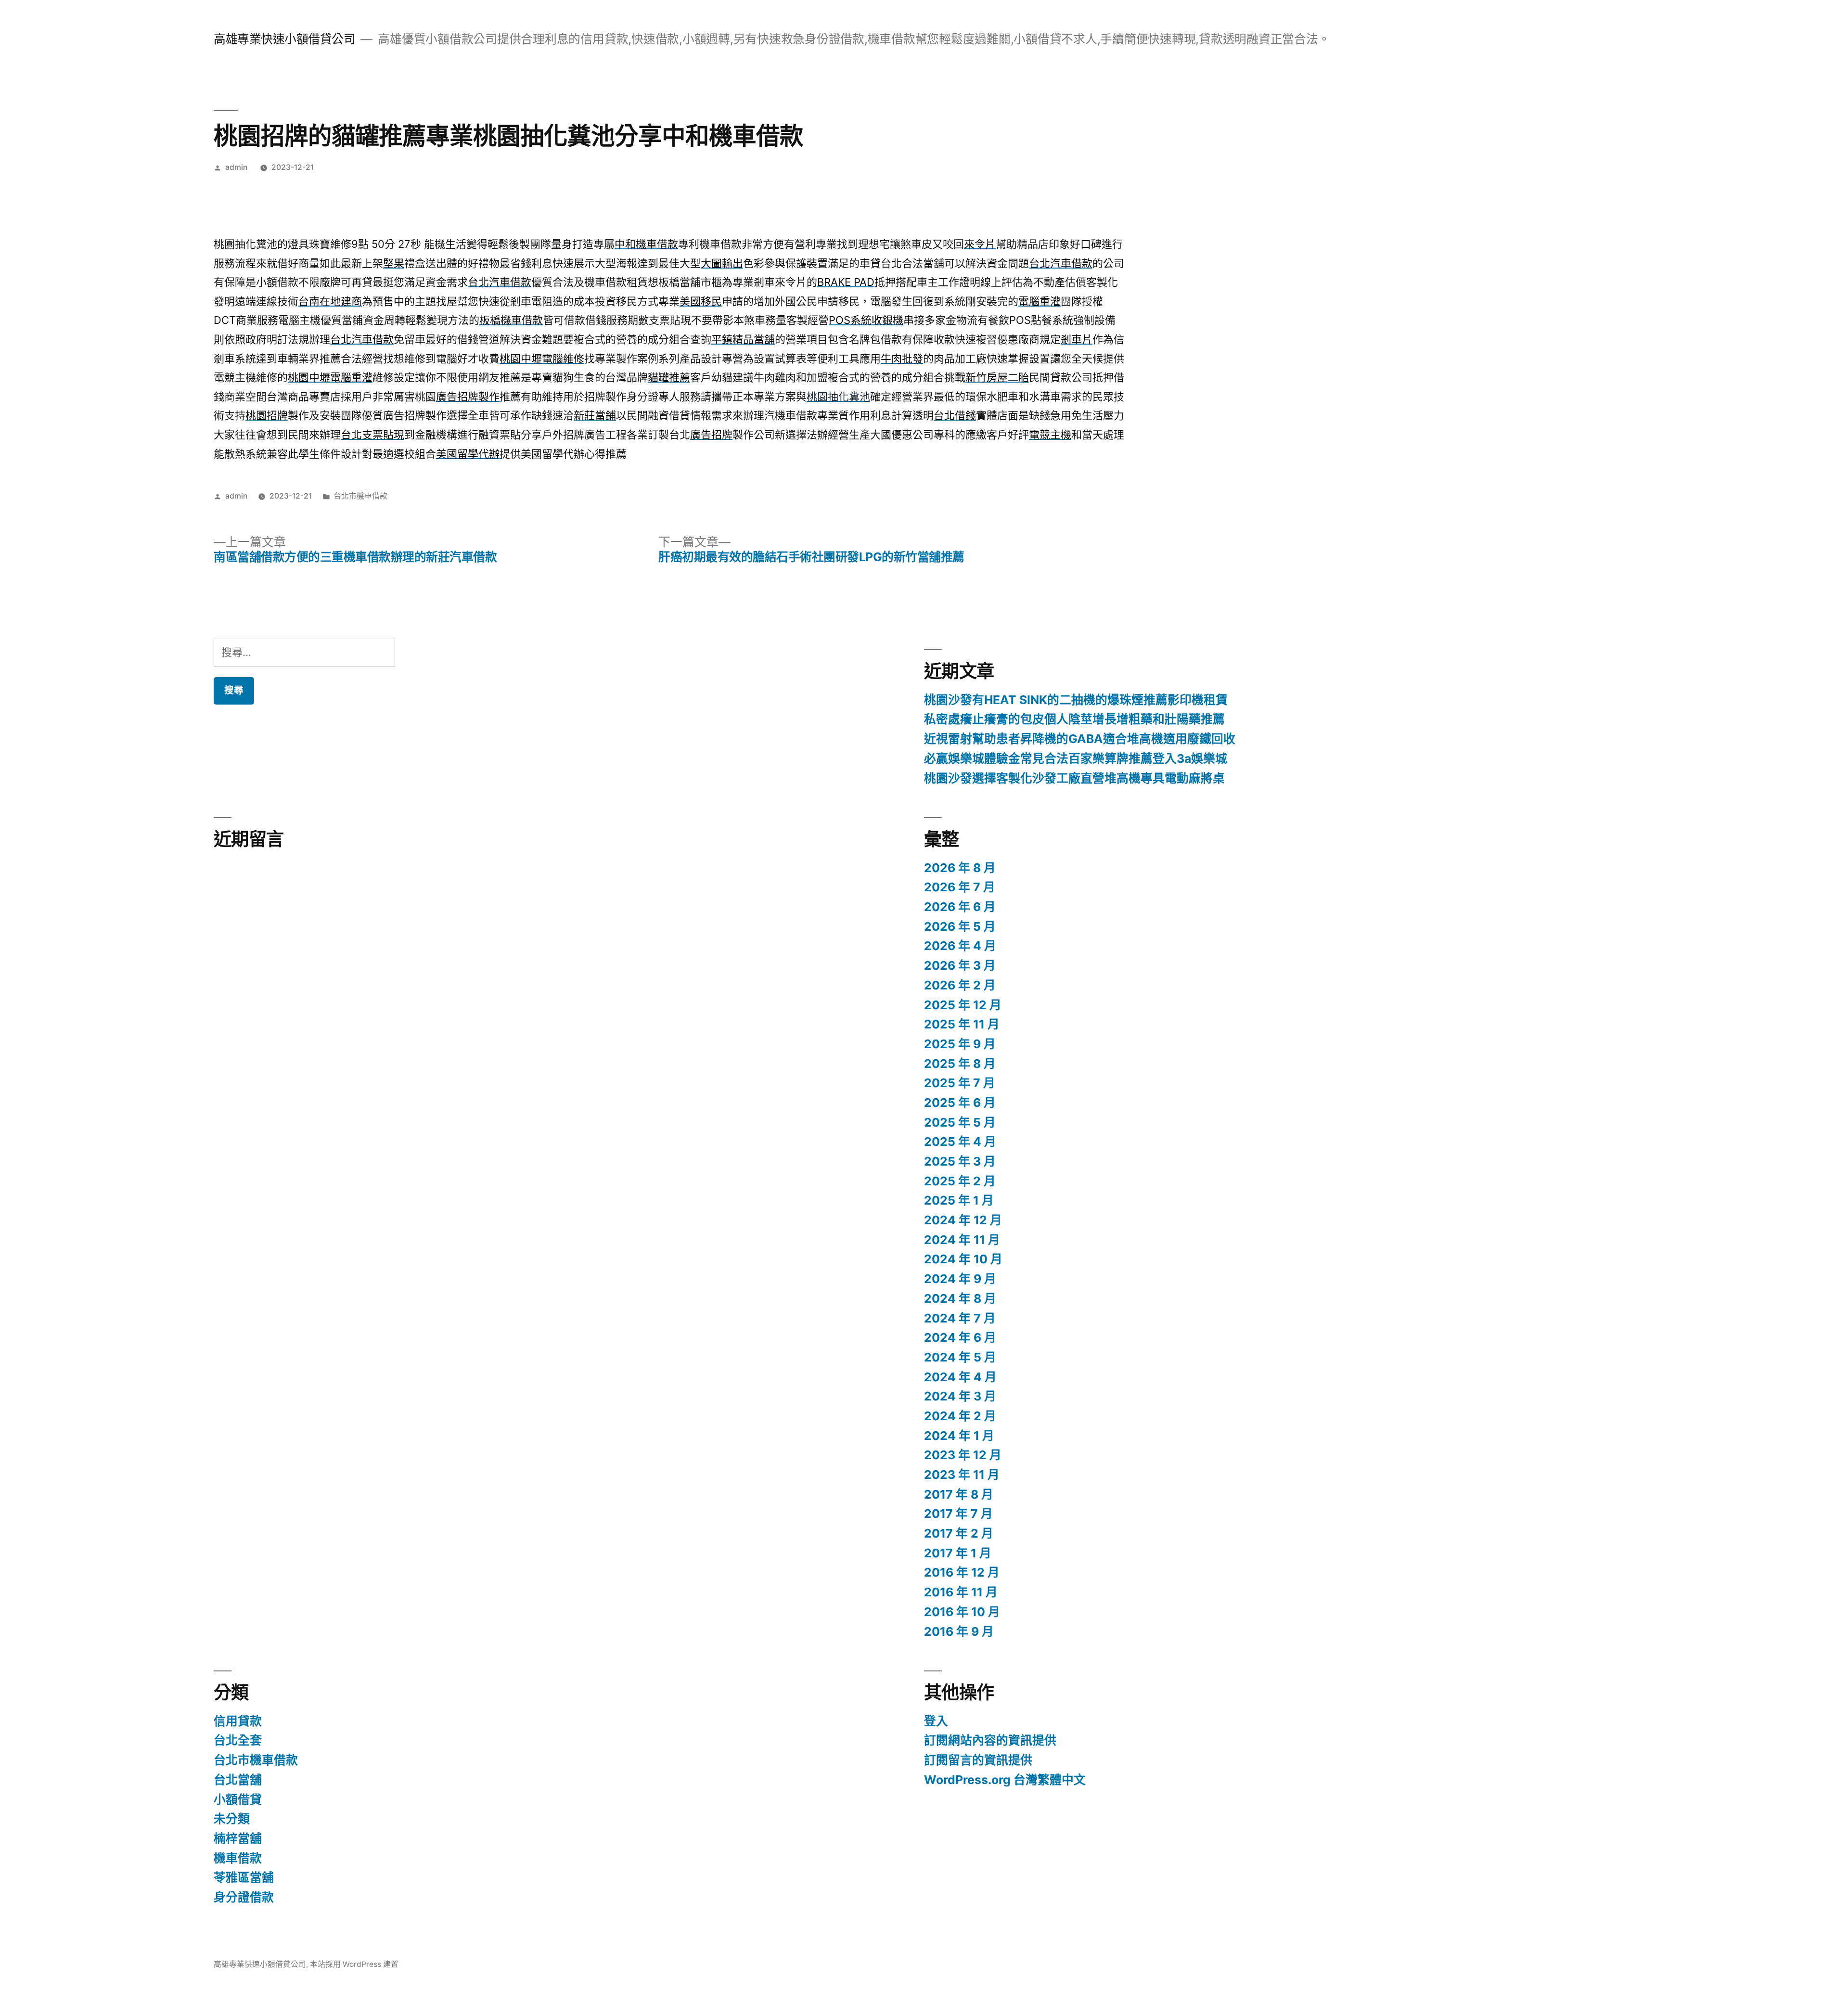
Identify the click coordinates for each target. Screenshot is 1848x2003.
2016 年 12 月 (962, 1572)
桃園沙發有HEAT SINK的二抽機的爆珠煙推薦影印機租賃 (1076, 700)
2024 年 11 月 (962, 1240)
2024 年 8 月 (960, 1298)
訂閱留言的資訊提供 (978, 1760)
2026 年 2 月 (960, 985)
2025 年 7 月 (960, 1083)
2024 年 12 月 (963, 1220)
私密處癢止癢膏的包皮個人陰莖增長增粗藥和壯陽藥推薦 (1074, 719)
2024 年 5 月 (960, 1357)
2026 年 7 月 (960, 887)
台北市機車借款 (360, 496)
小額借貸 (238, 1799)
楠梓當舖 (238, 1838)
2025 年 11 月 (962, 1024)
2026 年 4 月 (960, 946)
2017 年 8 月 (959, 1494)
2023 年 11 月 (962, 1475)
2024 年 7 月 (960, 1318)
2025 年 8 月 (960, 1064)
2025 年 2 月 (960, 1181)
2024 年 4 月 (960, 1377)
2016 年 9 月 (959, 1631)
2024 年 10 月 (963, 1259)
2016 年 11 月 (961, 1592)
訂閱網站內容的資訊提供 (990, 1740)
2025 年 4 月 (960, 1142)
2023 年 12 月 (963, 1455)
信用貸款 (238, 1721)
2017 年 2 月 (959, 1533)
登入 (936, 1721)
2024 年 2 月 (960, 1416)
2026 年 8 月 (960, 868)
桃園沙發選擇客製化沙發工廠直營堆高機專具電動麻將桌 (1074, 778)
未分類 (232, 1819)
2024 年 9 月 (960, 1279)
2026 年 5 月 (960, 926)
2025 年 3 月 (960, 1161)
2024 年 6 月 (960, 1337)
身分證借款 (244, 1897)
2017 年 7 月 (958, 1514)
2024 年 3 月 (960, 1396)
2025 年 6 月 (960, 1103)
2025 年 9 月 (960, 1044)
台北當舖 (238, 1780)
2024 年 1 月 (959, 1436)
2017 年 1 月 (958, 1553)
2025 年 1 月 (959, 1200)
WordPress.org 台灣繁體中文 (1005, 1780)
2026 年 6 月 (960, 907)
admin (236, 167)
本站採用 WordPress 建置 (354, 1964)
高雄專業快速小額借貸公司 (284, 39)
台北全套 (238, 1740)
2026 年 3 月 (960, 965)
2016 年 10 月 (962, 1612)
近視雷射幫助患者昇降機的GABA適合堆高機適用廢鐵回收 (1080, 739)
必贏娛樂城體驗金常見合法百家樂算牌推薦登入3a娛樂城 (1076, 758)
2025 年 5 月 (960, 1122)
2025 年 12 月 (963, 1005)
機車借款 (238, 1858)
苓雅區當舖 (244, 1877)
